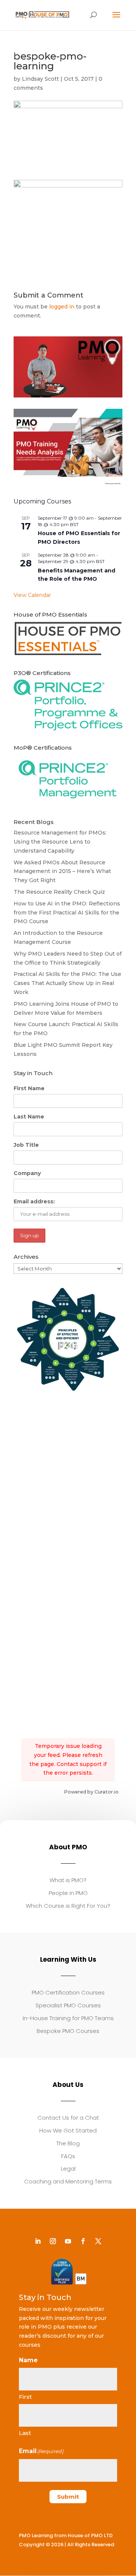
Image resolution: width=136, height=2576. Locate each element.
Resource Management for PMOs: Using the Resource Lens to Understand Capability (60, 842)
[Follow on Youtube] (68, 2241)
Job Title (26, 1145)
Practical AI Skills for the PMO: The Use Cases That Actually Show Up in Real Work (67, 983)
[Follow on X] (98, 2241)
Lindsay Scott (40, 79)
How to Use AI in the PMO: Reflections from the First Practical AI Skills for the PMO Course (67, 913)
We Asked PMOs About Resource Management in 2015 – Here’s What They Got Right (62, 871)
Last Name (29, 1117)
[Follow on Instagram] (53, 2241)
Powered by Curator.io (91, 1792)
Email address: (34, 1201)
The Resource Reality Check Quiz (59, 892)
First (25, 2397)
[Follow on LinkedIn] (38, 2241)
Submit (68, 2497)
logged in (62, 307)
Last (25, 2433)
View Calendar (32, 595)
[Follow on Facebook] (83, 2241)
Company (27, 1173)
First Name (29, 1088)
